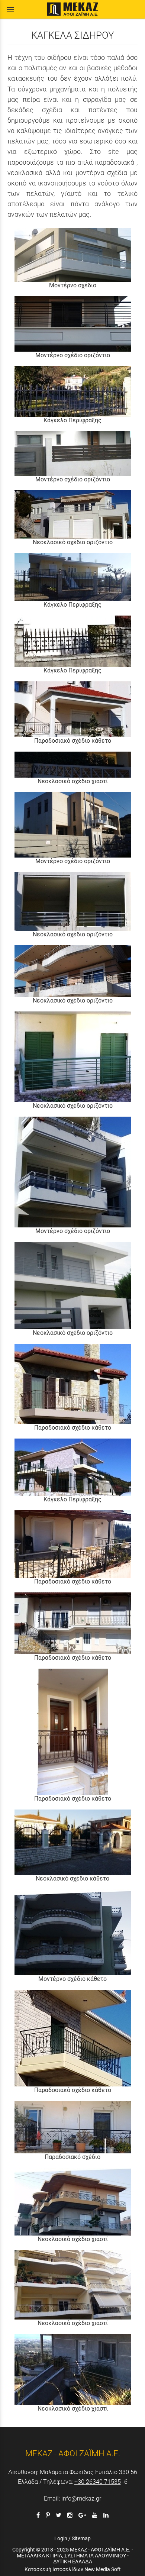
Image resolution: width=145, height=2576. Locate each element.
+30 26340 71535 (98, 2482)
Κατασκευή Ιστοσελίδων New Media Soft (73, 2569)
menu (10, 9)
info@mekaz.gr (81, 2498)
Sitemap (81, 2538)
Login (61, 2538)
